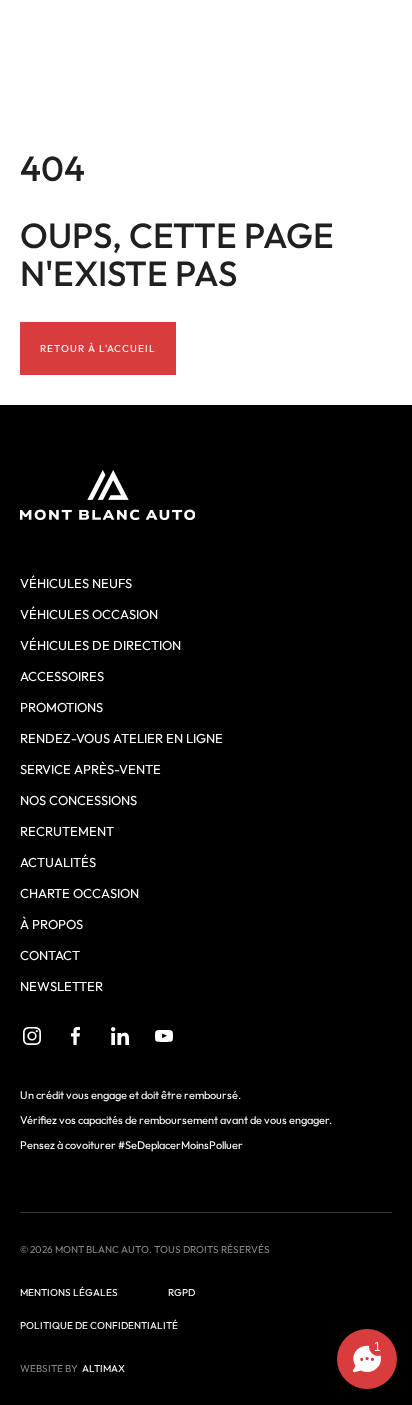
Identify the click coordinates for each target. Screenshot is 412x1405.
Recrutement (67, 831)
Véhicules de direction (100, 645)
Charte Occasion (79, 893)
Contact (50, 955)
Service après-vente (90, 769)
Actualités (58, 862)
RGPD (181, 1292)
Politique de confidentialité (99, 1325)
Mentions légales (69, 1292)
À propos (51, 924)
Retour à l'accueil (98, 348)
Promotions (61, 707)
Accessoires (62, 676)
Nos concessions (78, 800)
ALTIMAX (103, 1368)
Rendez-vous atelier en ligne (121, 738)
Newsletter (61, 986)
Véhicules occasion (89, 614)
